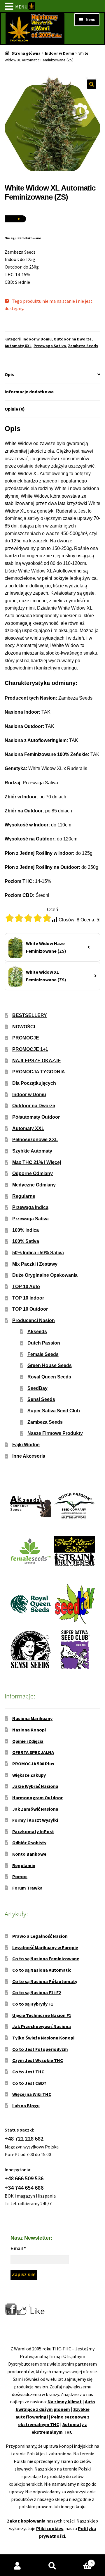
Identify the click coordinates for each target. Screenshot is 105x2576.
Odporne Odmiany (33, 1173)
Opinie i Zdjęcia (28, 1741)
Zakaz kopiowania (26, 2521)
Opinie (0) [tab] (15, 409)
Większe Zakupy (29, 1775)
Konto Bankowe (29, 1854)
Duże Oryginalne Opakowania (45, 1275)
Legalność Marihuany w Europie (45, 1947)
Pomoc (20, 1876)
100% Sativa (26, 1241)
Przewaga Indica (30, 1207)
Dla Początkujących (34, 1083)
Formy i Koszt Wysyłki (35, 1820)
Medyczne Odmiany (34, 1185)
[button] (92, 84)
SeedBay (37, 1388)
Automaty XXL (18, 346)
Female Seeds (43, 1354)
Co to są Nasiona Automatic (42, 1970)
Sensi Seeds (41, 1399)
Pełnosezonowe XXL (35, 1140)
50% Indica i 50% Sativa (38, 1253)
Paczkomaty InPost (33, 1831)
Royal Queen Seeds (49, 1377)
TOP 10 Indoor (28, 1298)
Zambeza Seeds (83, 346)
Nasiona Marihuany (32, 1718)
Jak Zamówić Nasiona (35, 1809)
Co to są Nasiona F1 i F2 (37, 1992)
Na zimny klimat (65, 2402)
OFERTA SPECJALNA (33, 1752)
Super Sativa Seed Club (54, 1411)
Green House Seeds (50, 1365)
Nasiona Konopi (29, 1730)
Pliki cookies (50, 2528)
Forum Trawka (27, 1888)
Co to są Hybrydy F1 (33, 2004)
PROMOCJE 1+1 (30, 1049)
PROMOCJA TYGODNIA (39, 1072)
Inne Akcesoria (29, 1456)
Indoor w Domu (60, 53)
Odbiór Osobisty (29, 1843)
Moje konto (17, 2566)
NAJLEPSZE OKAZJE (37, 1061)
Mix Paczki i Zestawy (35, 1264)
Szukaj (52, 2566)
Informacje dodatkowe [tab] (29, 392)
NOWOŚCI (24, 1027)
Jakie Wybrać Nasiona (35, 1786)
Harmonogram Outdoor (37, 1798)
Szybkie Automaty (32, 1151)
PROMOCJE (26, 1038)
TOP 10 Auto (26, 1287)
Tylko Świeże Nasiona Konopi (43, 2038)
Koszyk (81, 2561)
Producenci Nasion (34, 1320)
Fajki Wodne (26, 1445)
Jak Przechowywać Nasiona (42, 2026)
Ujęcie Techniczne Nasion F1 (42, 2015)
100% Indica (26, 1230)
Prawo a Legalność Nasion (40, 1936)
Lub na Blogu (26, 2106)
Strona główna (26, 53)
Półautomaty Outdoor (36, 1117)
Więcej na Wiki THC (32, 2094)
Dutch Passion (44, 1343)
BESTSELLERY (30, 1015)
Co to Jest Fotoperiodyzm (40, 2049)
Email (18, 2249)
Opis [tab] (9, 374)
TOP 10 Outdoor (30, 1309)
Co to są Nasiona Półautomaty (45, 1981)
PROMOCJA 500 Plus (33, 1764)
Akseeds (37, 1332)
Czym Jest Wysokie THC (38, 2060)
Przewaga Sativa (50, 346)
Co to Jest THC (28, 2072)
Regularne (24, 1196)
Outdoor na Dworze (73, 339)
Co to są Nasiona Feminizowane (46, 1959)
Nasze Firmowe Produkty (55, 1433)
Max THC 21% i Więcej (37, 1162)
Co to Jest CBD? (29, 2083)
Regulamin (24, 1865)
